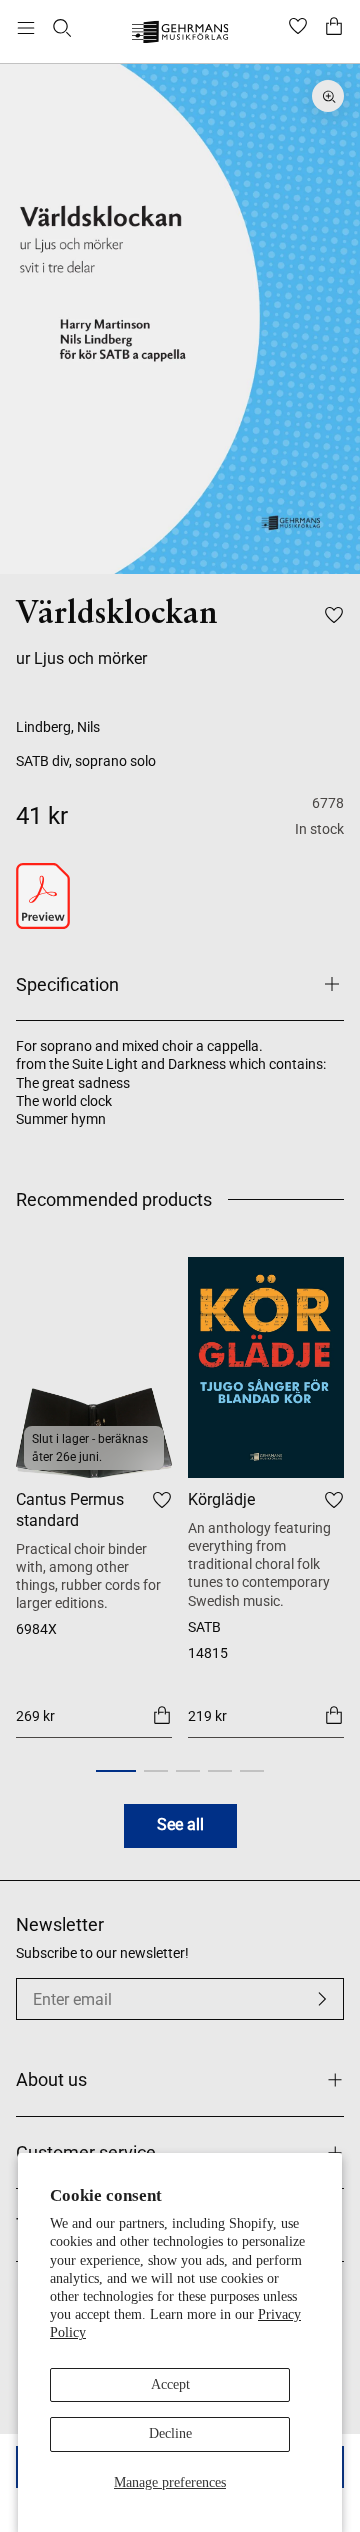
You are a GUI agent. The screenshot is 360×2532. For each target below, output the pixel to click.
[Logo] (180, 34)
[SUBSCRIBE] (322, 1999)
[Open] (26, 28)
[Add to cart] (162, 1714)
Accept (170, 2384)
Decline (170, 2433)
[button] (116, 1771)
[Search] (62, 28)
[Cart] (334, 28)
